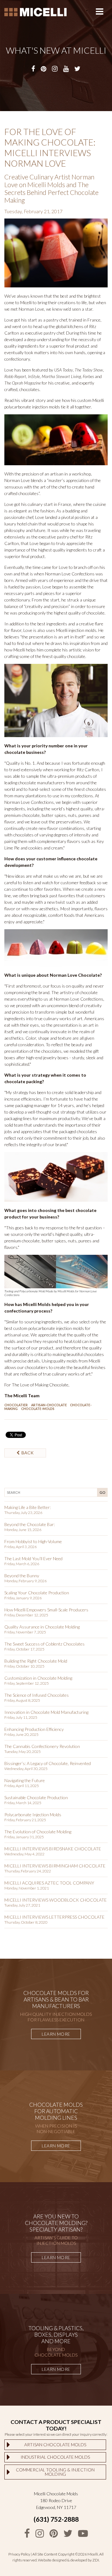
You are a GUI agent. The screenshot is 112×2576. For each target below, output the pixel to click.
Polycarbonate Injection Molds (33, 1815)
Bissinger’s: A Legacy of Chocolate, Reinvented (48, 1763)
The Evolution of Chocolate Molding (38, 1832)
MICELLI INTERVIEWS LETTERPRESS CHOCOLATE (54, 1917)
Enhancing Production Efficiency (34, 1729)
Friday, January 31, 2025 (24, 1837)
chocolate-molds (38, 1409)
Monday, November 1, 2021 (27, 1888)
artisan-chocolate (49, 1405)
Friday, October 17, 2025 (24, 1649)
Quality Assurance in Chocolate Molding (42, 1627)
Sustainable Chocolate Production (36, 1797)
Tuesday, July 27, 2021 (22, 1905)
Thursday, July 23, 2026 (23, 1513)
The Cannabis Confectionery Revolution (42, 1746)
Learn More (56, 2034)
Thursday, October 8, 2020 (26, 1922)
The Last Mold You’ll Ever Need (33, 1558)
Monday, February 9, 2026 (26, 1581)
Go (102, 1492)
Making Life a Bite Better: (28, 1507)
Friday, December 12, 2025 (26, 1615)
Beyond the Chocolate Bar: (30, 1524)
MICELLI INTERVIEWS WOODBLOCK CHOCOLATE (56, 1900)
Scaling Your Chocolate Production (37, 1593)
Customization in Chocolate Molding (38, 1678)
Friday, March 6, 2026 (22, 1564)
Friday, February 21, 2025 (25, 1820)
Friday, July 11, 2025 (21, 1717)
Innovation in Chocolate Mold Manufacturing (46, 1712)
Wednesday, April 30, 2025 (26, 1769)
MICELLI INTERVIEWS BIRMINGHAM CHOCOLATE (55, 1866)
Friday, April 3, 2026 (21, 1547)
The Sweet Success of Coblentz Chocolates (44, 1644)
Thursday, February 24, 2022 (28, 1871)
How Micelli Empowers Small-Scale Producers (46, 1610)
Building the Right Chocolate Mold (36, 1661)
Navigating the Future (25, 1780)
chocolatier (16, 1405)
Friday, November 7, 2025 (25, 1632)
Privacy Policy (19, 2554)
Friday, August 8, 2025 (22, 1700)
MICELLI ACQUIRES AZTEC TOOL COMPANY (49, 1883)
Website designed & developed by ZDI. (69, 2560)
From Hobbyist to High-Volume (33, 1541)
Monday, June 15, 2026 (23, 1530)
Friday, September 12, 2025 (27, 1683)
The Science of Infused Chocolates (37, 1695)
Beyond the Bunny (22, 1576)
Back (27, 1453)
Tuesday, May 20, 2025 (23, 1752)
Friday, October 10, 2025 (24, 1666)
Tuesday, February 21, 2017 (33, 211)
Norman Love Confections (70, 574)
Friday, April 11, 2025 (22, 1786)
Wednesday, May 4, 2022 (24, 1854)
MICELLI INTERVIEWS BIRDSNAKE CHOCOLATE (53, 1849)
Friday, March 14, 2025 (23, 1803)
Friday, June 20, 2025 (21, 1734)
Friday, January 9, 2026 (23, 1598)
